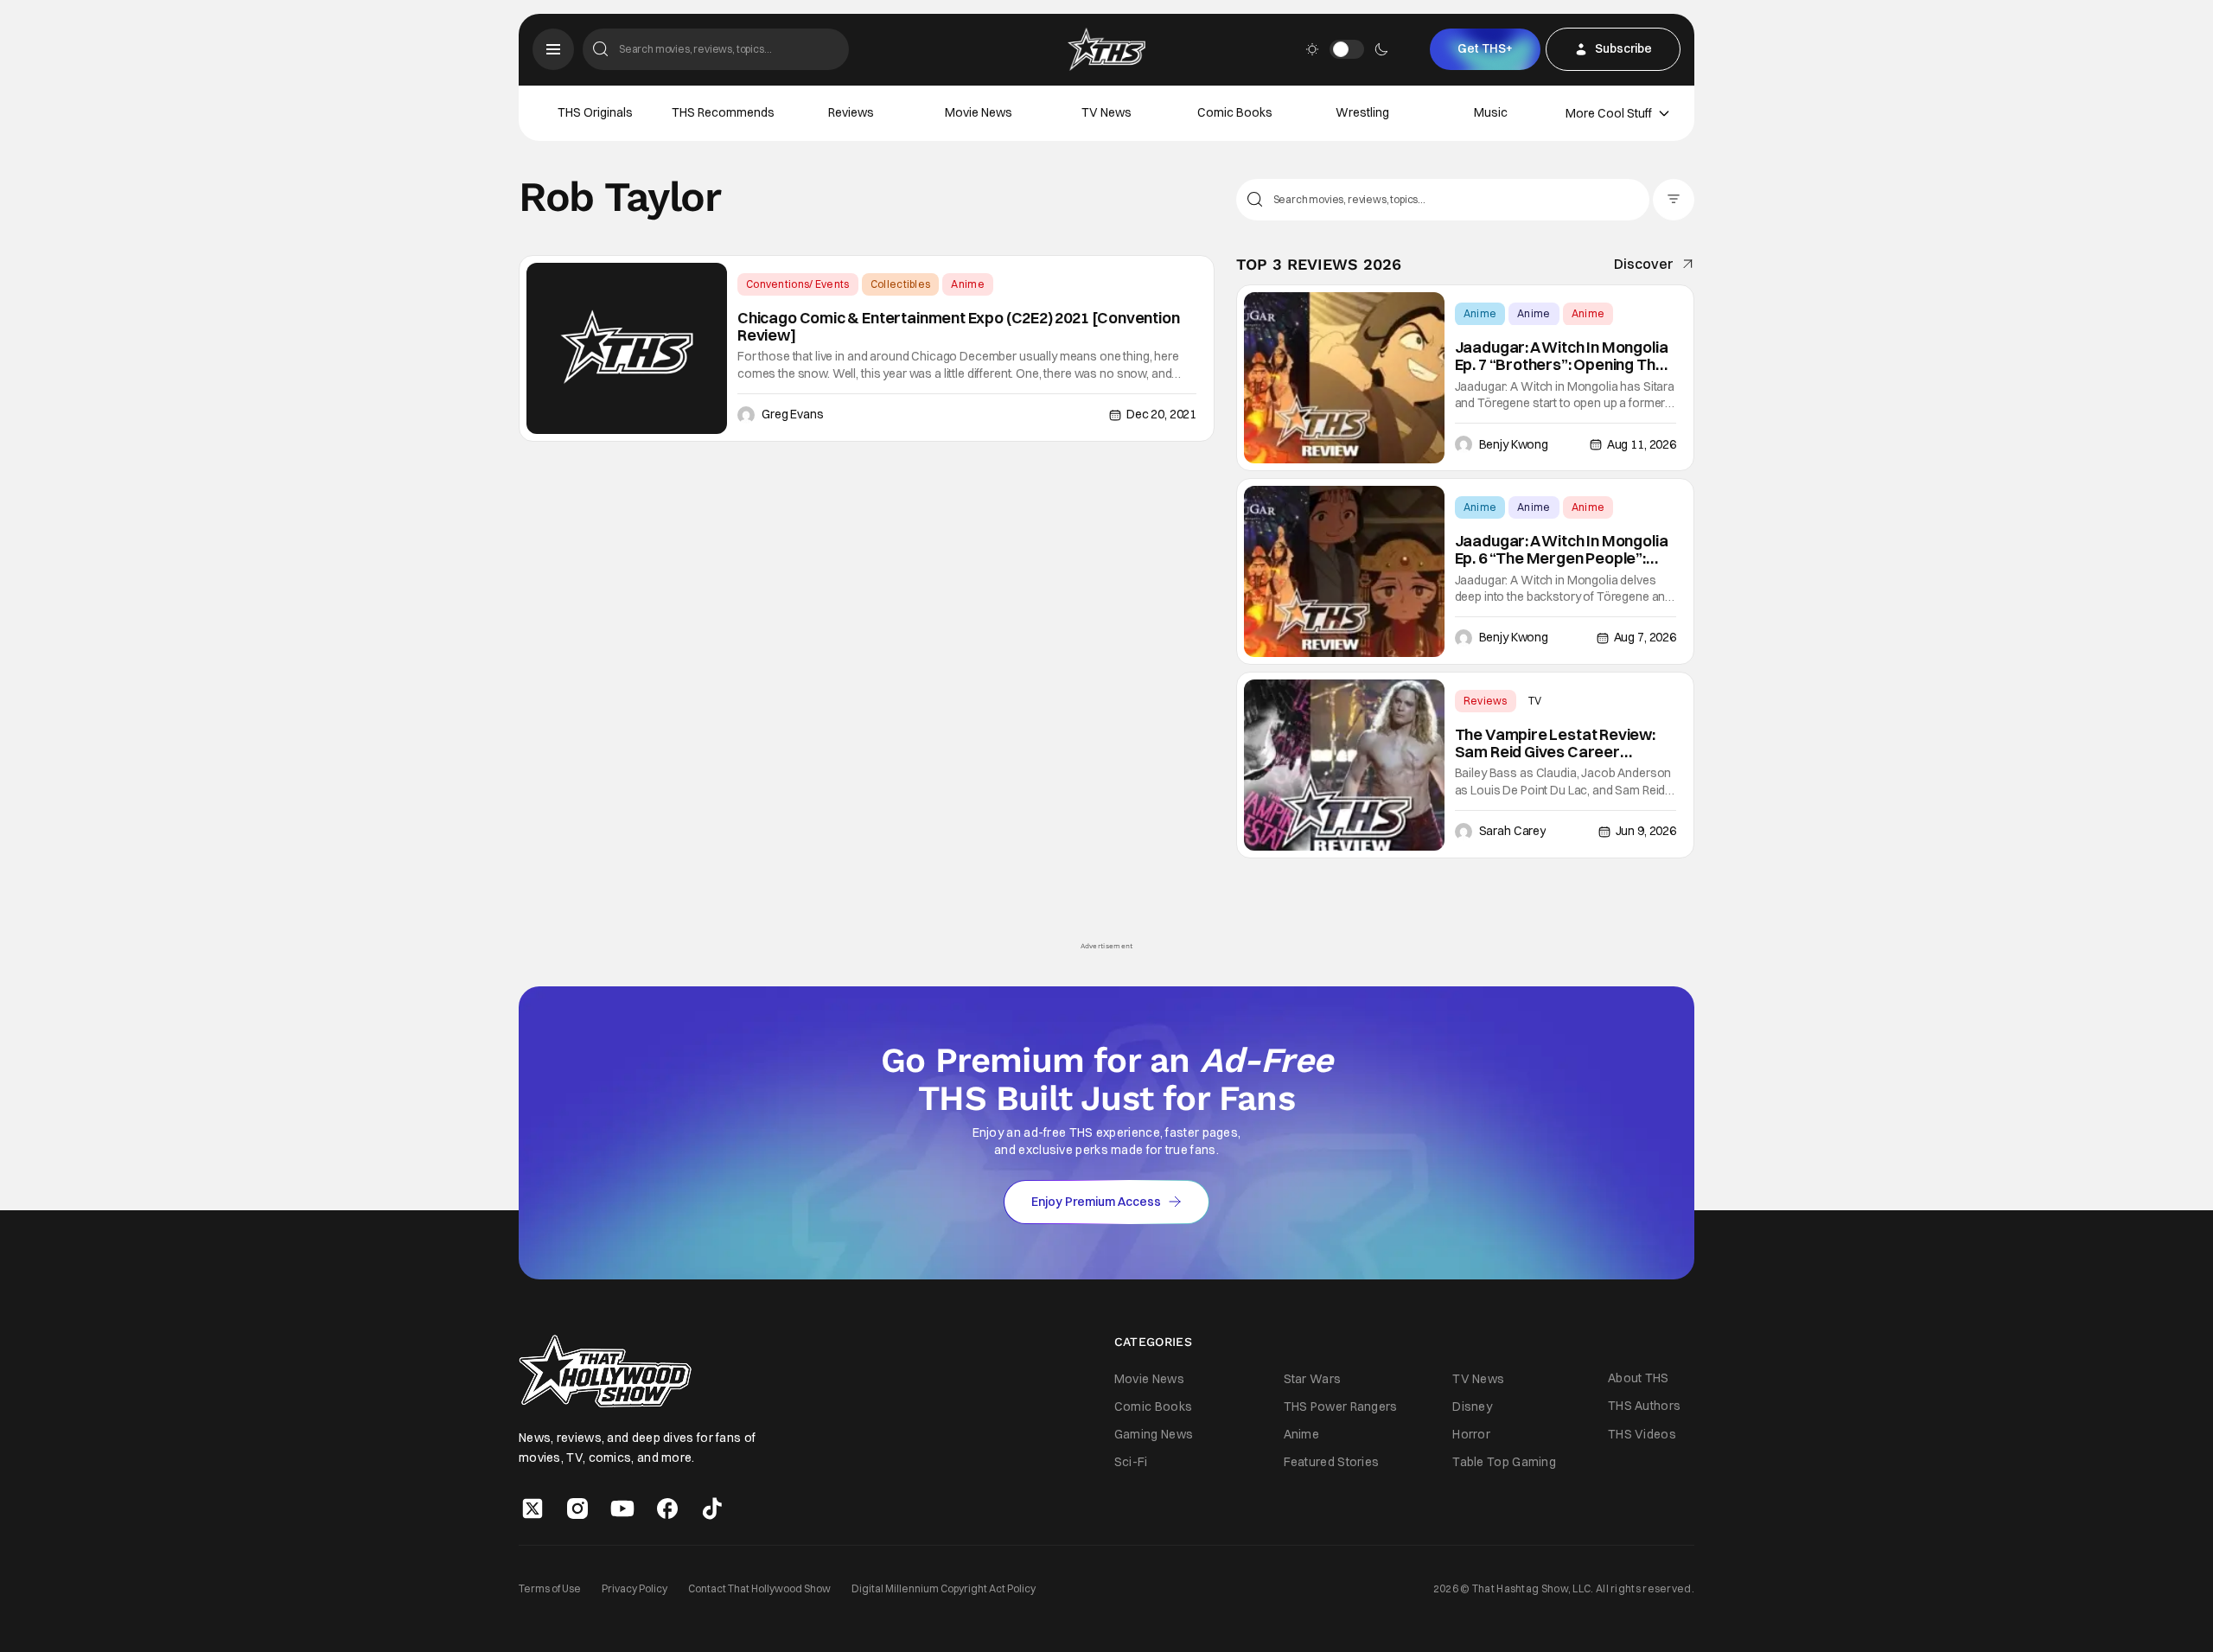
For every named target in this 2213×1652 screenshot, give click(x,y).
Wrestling (1362, 112)
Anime (968, 284)
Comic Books (1235, 112)
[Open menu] (553, 49)
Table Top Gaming (1504, 1462)
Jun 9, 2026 (1646, 831)
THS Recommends (723, 112)
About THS (1639, 1378)
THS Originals (595, 112)
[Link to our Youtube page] (622, 1508)
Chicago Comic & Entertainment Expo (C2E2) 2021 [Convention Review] (959, 327)
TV (1535, 701)
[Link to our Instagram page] (577, 1508)
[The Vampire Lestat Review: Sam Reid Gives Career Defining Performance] (1344, 765)
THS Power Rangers (1341, 1406)
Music (1491, 112)
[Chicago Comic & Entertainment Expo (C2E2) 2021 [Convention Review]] (627, 348)
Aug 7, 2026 (1645, 637)
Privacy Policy (635, 1588)
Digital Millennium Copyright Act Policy (944, 1588)
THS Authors (1644, 1406)
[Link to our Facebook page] (667, 1508)
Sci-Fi (1131, 1462)
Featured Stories (1332, 1462)
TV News (1106, 112)
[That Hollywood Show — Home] (1106, 49)
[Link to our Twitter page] (533, 1508)
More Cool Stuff (1609, 113)
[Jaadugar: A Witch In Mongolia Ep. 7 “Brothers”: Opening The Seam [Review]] (1344, 378)
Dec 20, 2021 (1161, 414)
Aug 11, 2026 (1642, 444)
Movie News (979, 112)
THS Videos (1642, 1434)
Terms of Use (550, 1588)
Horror (1471, 1434)
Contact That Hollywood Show (759, 1588)
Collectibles (901, 284)
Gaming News (1154, 1434)
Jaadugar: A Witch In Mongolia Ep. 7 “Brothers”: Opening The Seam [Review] (1562, 356)
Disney (1472, 1406)
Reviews (851, 112)
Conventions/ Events (798, 284)
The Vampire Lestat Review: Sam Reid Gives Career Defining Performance (1555, 743)
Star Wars (1313, 1379)
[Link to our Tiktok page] (712, 1508)
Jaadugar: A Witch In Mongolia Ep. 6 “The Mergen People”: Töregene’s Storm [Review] (1562, 550)
